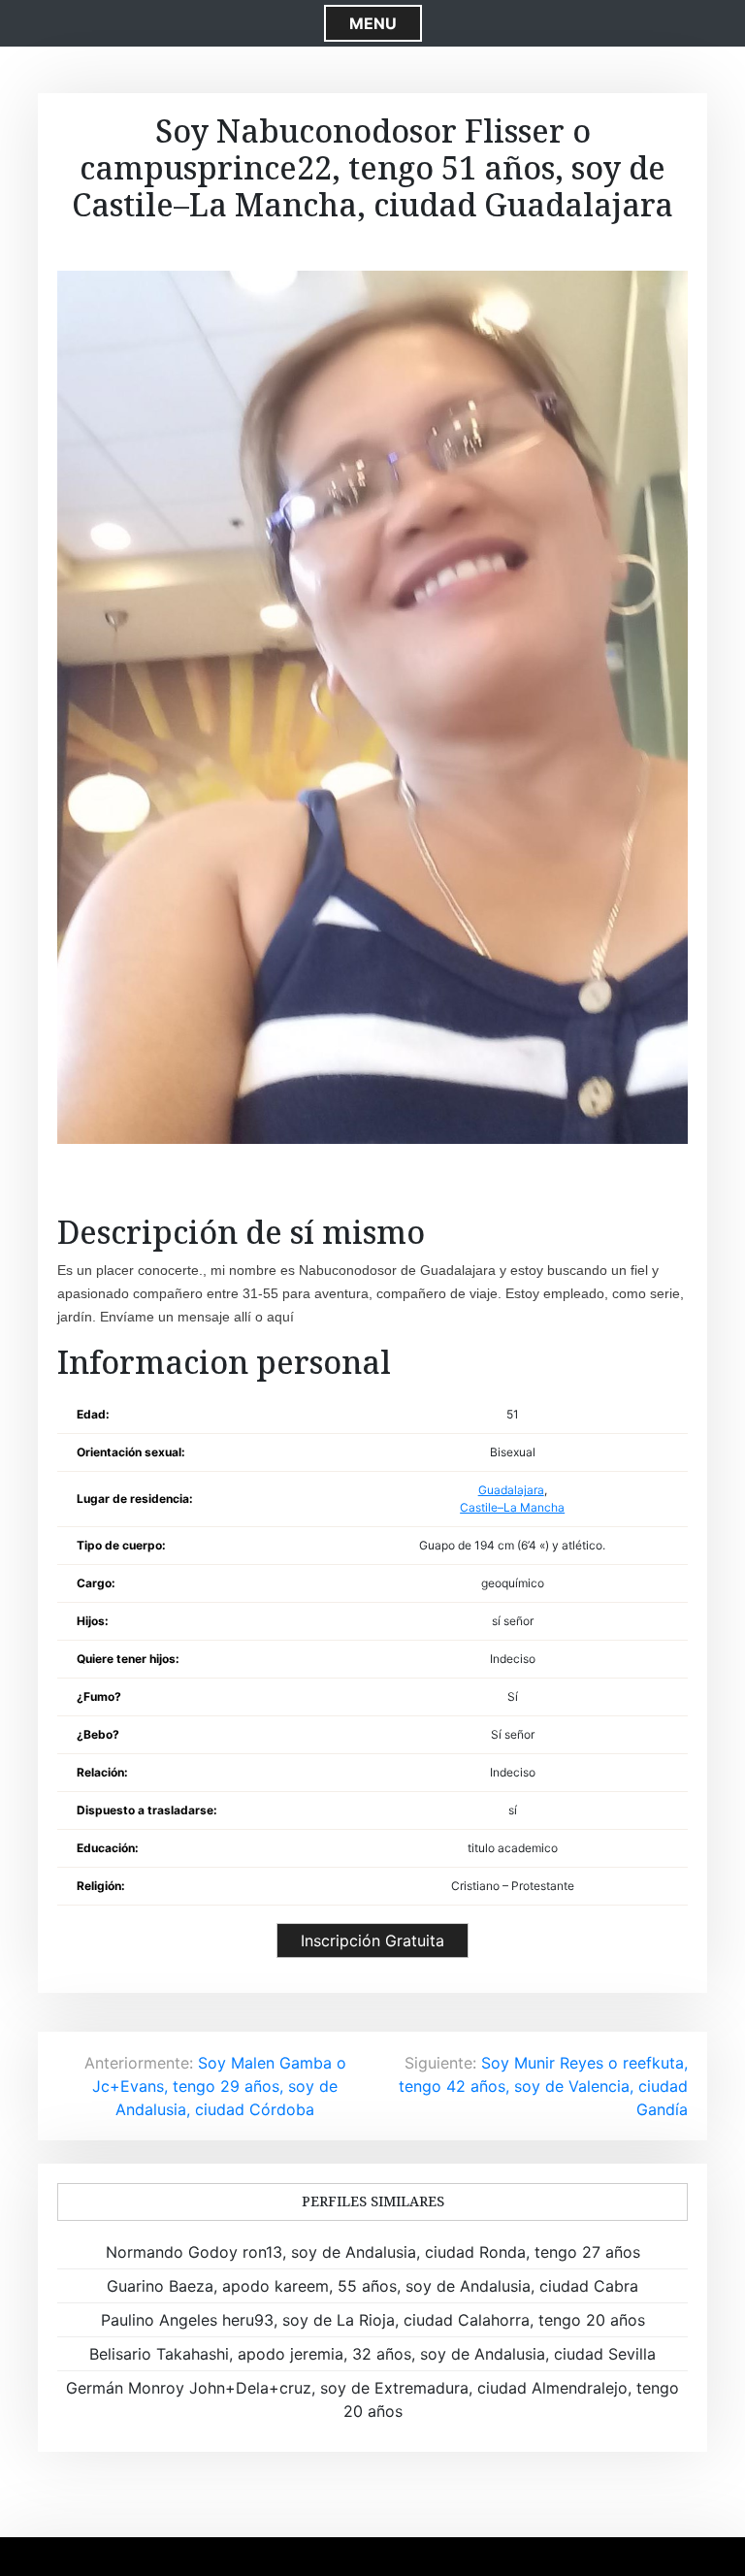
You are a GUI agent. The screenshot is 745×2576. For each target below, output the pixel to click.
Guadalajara (511, 1490)
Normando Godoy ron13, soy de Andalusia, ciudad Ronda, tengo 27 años (373, 2252)
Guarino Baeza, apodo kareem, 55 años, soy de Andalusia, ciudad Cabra (372, 2286)
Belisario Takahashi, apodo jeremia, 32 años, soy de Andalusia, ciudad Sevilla (372, 2354)
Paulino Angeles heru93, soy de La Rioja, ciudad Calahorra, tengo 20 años (373, 2320)
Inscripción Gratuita (372, 1940)
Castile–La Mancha (512, 1507)
